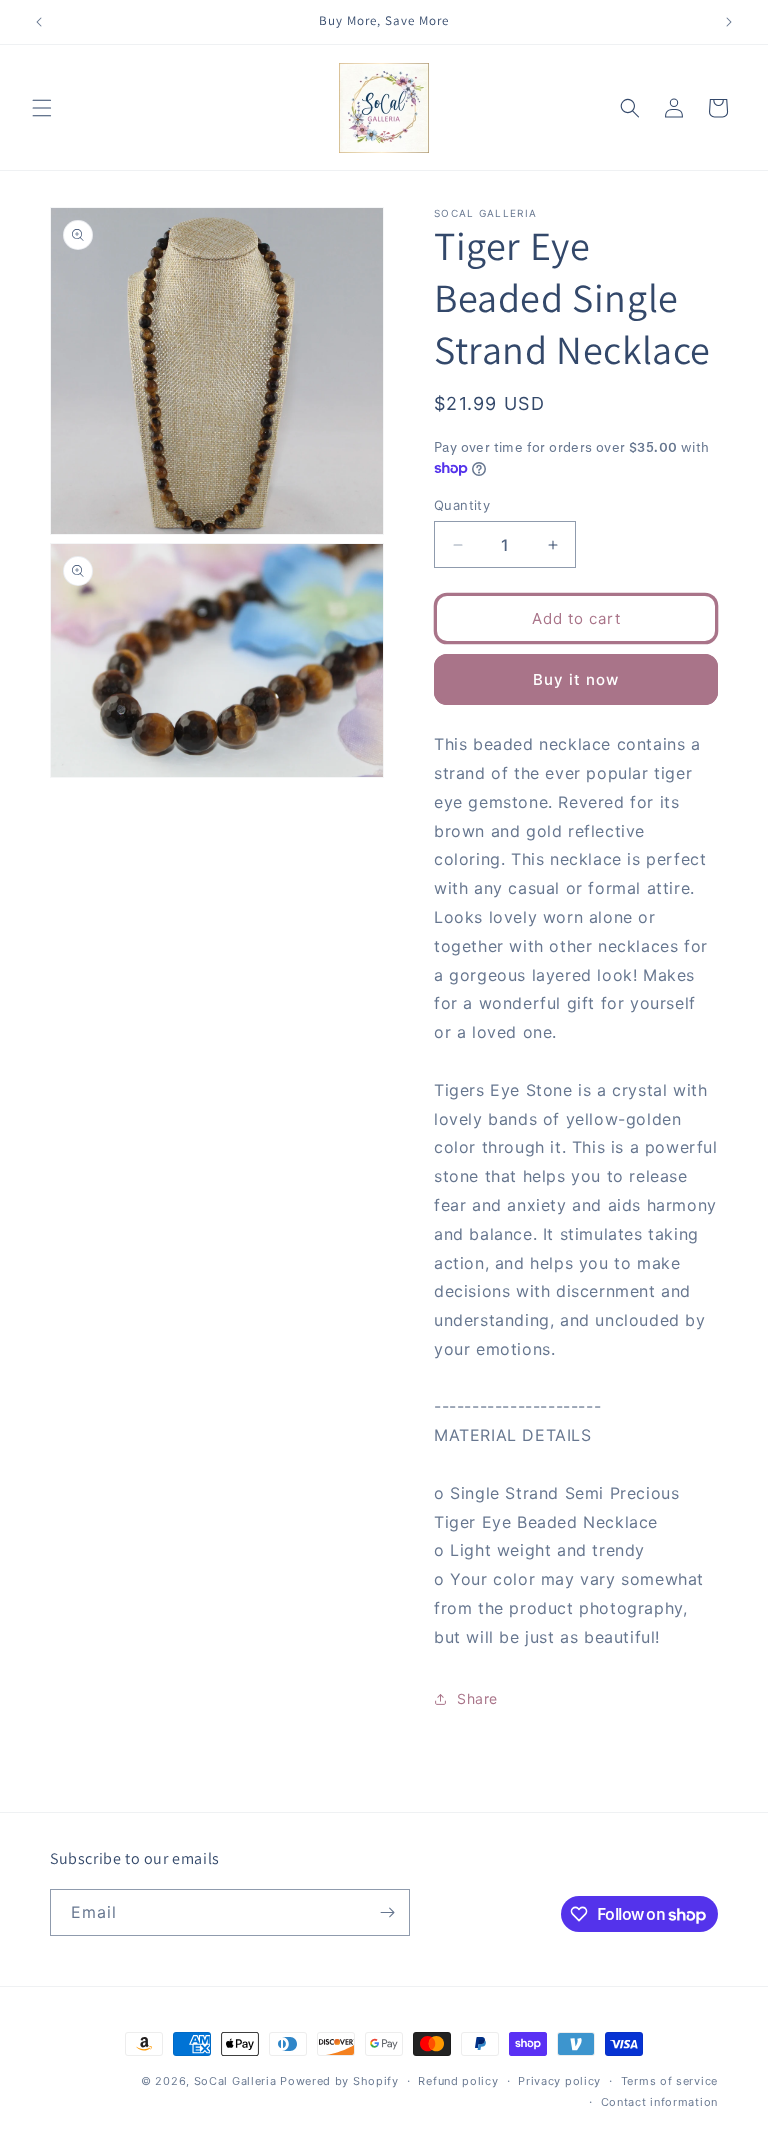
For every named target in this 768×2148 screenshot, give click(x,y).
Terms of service (669, 2081)
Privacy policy (559, 2081)
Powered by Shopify (339, 2081)
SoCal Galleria (235, 2081)
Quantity (462, 505)
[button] (42, 108)
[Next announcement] (729, 22)
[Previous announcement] (39, 22)
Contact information (659, 2102)
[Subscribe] (387, 1912)
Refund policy (458, 2081)
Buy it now (576, 679)
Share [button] (477, 1698)
